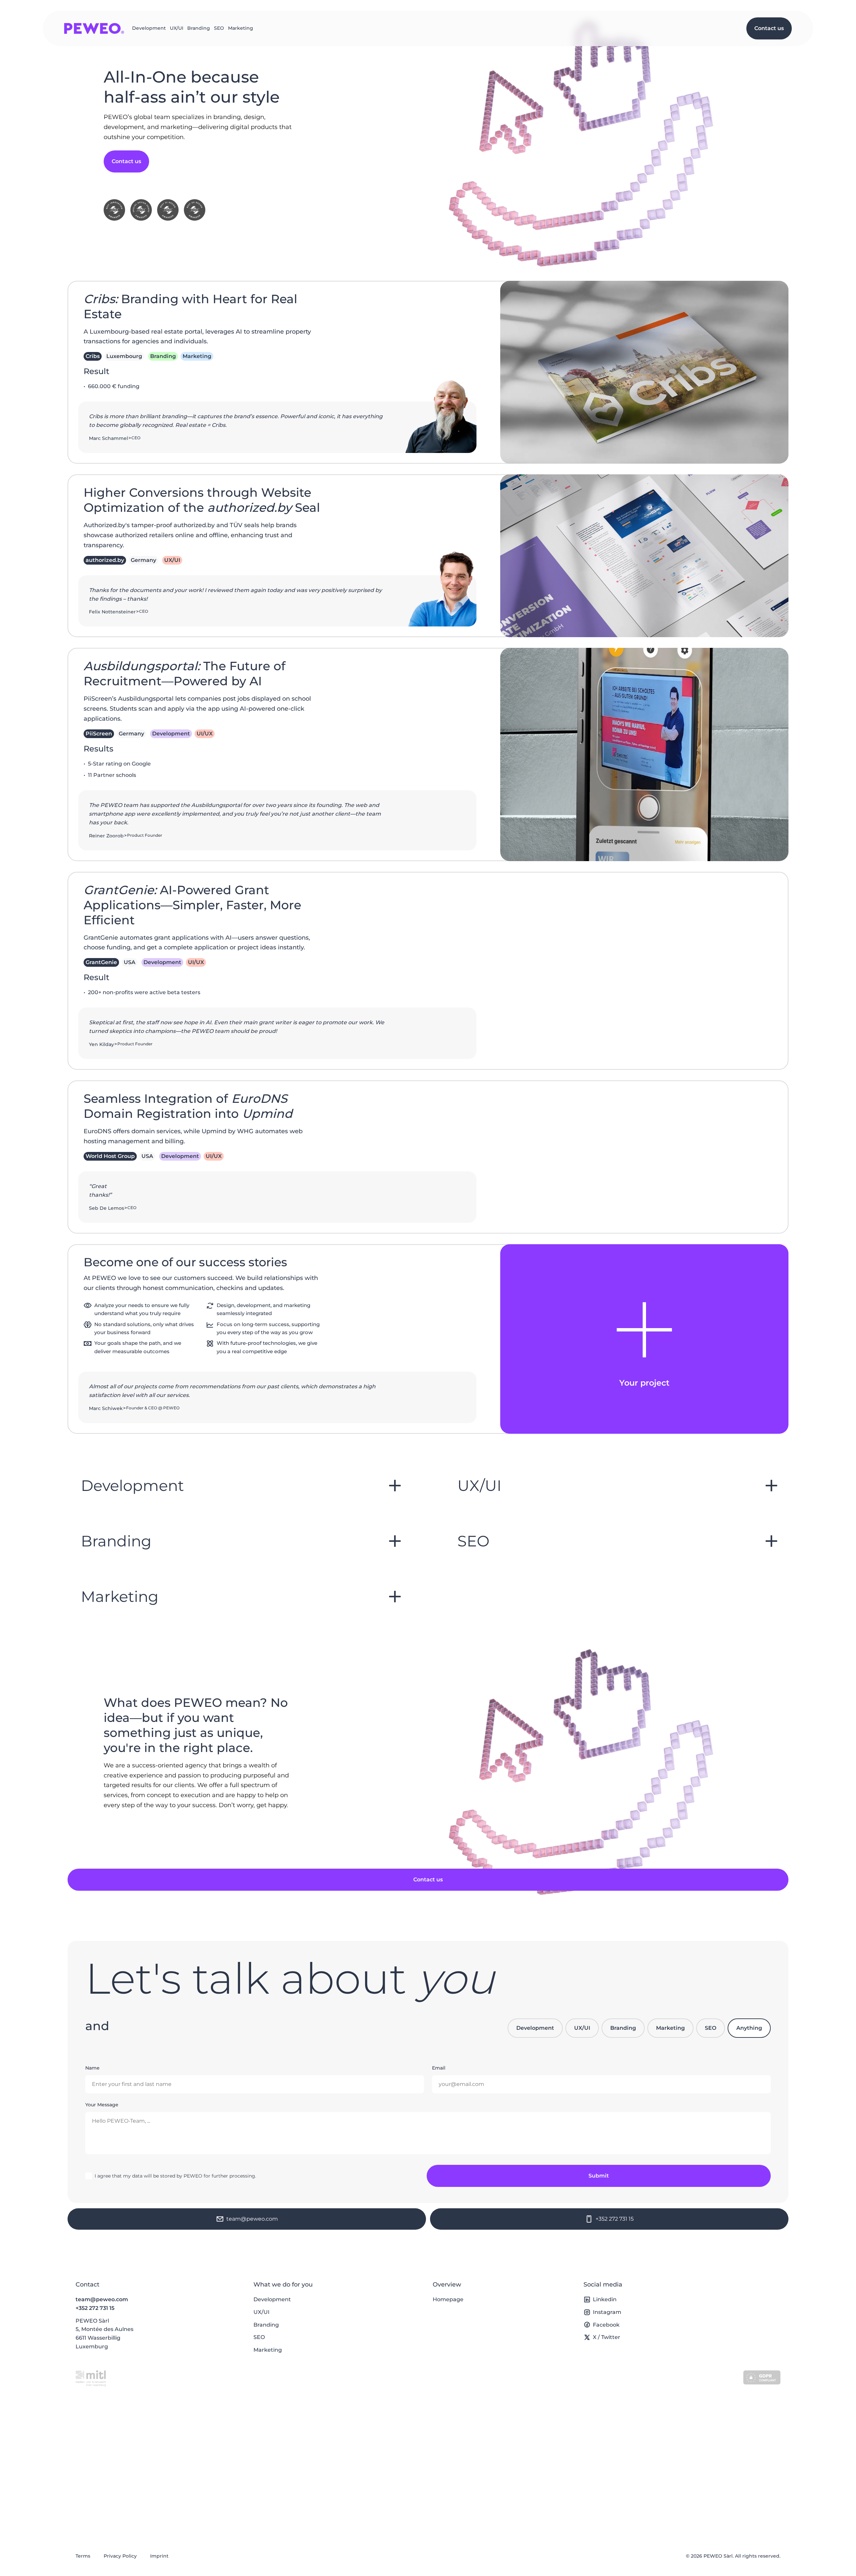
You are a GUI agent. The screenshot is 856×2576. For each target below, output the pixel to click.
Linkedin (605, 2299)
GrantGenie (101, 962)
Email (439, 2068)
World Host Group (110, 1156)
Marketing (241, 28)
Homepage (448, 2299)
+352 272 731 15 (95, 2308)
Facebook (606, 2325)
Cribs (93, 356)
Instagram (607, 2312)
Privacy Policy (120, 2556)
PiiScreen (99, 734)
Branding (199, 28)
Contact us (769, 28)
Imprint (159, 2556)
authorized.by (105, 560)
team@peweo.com (102, 2299)
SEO (219, 28)
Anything (749, 2028)
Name (92, 2068)
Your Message (102, 2105)
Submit (599, 2176)
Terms (83, 2556)
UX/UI (177, 28)
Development (149, 28)
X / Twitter (607, 2337)
